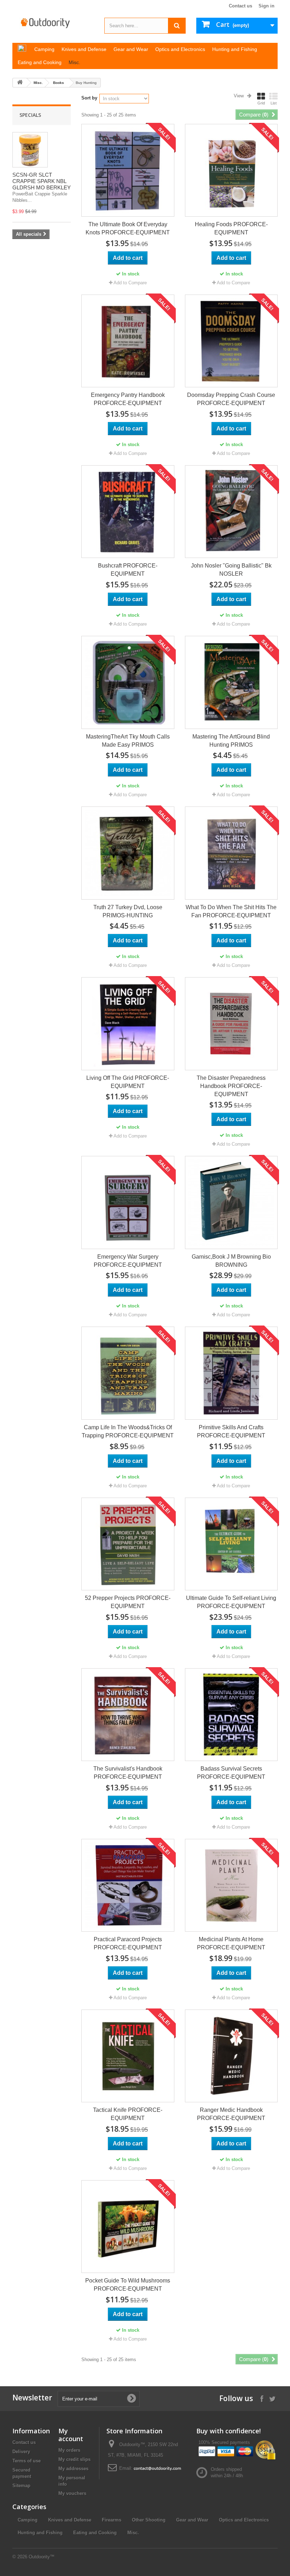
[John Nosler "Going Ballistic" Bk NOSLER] (231, 512)
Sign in (266, 6)
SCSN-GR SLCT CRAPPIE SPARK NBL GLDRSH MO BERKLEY (42, 181)
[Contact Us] (157, 2468)
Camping (28, 2520)
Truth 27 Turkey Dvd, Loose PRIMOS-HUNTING (128, 911)
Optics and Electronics (244, 2520)
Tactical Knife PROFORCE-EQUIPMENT (128, 2114)
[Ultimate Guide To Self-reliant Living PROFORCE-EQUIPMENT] (231, 1544)
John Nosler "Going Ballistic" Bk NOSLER (231, 570)
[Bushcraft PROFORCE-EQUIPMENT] (128, 512)
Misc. (38, 83)
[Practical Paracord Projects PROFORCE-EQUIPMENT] (128, 1885)
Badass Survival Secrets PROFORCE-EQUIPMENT (231, 1773)
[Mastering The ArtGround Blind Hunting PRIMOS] (231, 682)
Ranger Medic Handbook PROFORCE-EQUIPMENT (231, 2114)
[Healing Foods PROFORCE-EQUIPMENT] (231, 170)
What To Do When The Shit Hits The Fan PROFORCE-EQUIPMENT (231, 911)
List (274, 103)
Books (59, 83)
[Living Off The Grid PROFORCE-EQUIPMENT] (128, 1024)
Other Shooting (149, 2520)
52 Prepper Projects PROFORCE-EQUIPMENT (128, 1602)
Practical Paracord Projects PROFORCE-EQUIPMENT (128, 1943)
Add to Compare (130, 283)
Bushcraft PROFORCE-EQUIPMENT (128, 570)
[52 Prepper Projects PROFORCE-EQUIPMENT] (128, 1544)
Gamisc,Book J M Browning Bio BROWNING (231, 1261)
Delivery (21, 2452)
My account (71, 2435)
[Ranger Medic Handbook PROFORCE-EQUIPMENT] (231, 2056)
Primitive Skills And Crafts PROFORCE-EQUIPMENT (231, 1431)
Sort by (89, 98)
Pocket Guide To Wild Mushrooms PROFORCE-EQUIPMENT (128, 2285)
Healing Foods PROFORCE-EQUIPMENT (231, 228)
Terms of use (27, 2461)
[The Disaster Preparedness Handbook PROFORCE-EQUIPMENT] (231, 1024)
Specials (30, 115)
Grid (261, 103)
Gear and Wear (192, 2520)
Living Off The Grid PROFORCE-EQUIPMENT (128, 1082)
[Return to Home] (20, 83)
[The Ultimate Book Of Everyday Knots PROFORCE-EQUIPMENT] (128, 170)
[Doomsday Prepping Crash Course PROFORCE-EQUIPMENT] (231, 341)
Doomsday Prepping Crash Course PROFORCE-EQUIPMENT (231, 399)
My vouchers (72, 2493)
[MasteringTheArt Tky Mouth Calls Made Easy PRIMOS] (128, 682)
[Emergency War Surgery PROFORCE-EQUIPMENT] (128, 1202)
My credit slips (74, 2459)
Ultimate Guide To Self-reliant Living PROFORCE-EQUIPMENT (231, 1602)
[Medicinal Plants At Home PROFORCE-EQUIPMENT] (231, 1885)
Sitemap (21, 2486)
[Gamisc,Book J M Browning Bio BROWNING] (231, 1202)
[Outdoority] (53, 23)
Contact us (240, 6)
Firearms (112, 2520)
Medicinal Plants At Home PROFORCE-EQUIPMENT (231, 1943)
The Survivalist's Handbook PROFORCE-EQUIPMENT (128, 1773)
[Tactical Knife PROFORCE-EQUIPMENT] (128, 2056)
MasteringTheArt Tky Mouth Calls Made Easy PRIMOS (128, 741)
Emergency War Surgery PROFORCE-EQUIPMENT (128, 1261)
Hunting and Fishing (40, 2533)
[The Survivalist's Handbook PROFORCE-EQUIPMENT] (128, 1715)
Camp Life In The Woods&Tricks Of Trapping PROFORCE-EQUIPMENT (128, 1431)
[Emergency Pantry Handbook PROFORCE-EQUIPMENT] (128, 341)
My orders (69, 2450)
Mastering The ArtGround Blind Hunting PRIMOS (231, 741)
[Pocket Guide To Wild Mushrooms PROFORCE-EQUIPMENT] (128, 2227)
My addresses (73, 2469)
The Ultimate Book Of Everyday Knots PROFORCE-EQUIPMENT (128, 228)
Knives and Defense (70, 2520)
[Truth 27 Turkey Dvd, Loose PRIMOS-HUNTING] (128, 853)
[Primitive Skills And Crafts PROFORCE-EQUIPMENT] (231, 1373)
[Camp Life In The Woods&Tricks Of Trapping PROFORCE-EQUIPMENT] (128, 1373)
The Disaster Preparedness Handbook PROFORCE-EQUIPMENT (231, 1086)
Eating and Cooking (95, 2533)
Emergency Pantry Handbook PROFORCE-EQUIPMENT (128, 399)
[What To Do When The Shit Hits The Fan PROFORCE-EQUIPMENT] (231, 853)
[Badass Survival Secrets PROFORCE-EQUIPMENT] (231, 1715)
